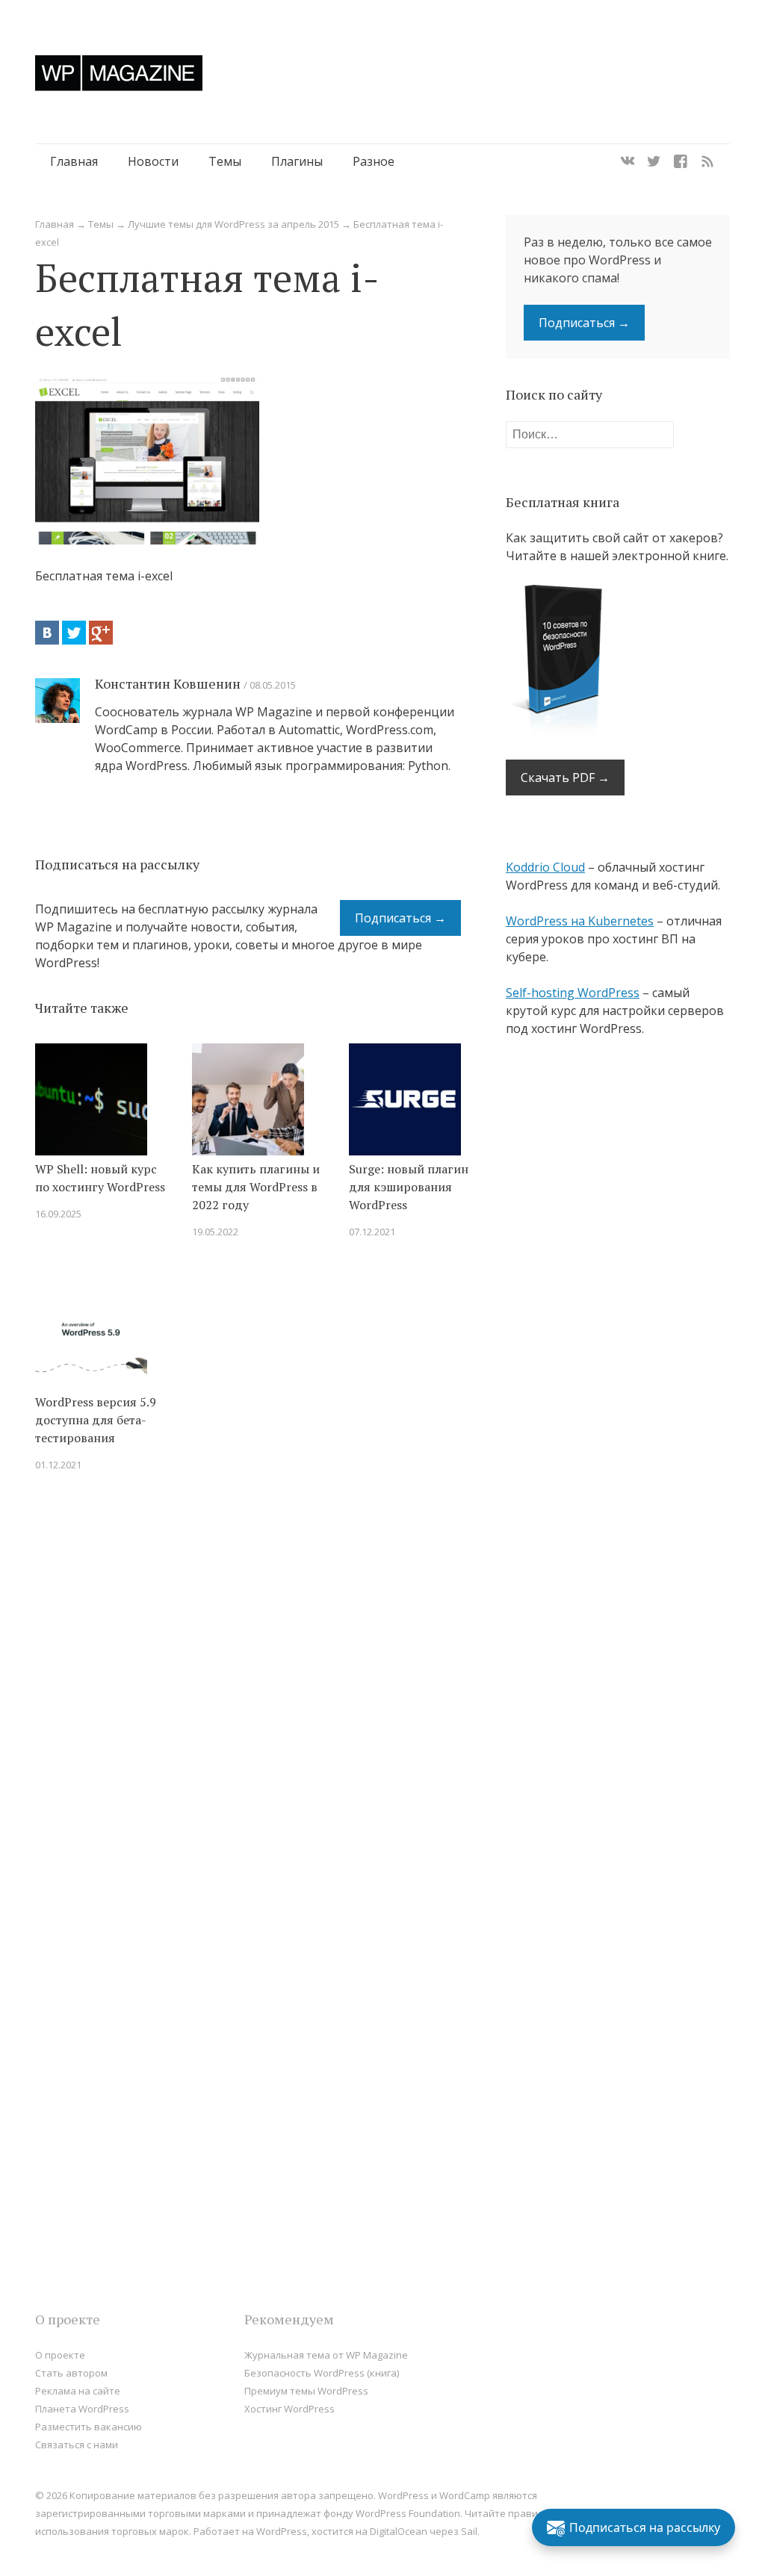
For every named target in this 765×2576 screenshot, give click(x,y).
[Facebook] (681, 161)
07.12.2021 (372, 1232)
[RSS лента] (707, 161)
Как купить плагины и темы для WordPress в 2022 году (256, 1187)
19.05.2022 (215, 1232)
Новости (153, 161)
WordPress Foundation (408, 2513)
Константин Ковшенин (168, 683)
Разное (374, 161)
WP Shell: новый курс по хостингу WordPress (100, 1178)
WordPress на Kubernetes (580, 921)
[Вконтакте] (628, 161)
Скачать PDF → (565, 778)
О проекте (60, 2355)
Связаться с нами (77, 2445)
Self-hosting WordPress (573, 993)
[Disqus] (248, 1696)
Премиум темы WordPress (306, 2391)
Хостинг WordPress (289, 2409)
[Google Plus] (101, 633)
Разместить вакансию (89, 2427)
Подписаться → (400, 918)
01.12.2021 (58, 1465)
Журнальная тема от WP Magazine (326, 2355)
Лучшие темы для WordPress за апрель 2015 (233, 224)
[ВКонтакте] (47, 633)
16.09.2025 (58, 1214)
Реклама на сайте (78, 2391)
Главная (74, 161)
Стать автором (71, 2373)
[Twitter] (654, 161)
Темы (225, 161)
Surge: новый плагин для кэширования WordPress (409, 1187)
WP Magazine (119, 73)
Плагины (297, 161)
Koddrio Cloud (545, 867)
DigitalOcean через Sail (424, 2531)
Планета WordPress (82, 2409)
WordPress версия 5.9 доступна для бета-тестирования (96, 1420)
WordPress (282, 2531)
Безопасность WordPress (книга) (322, 2373)
